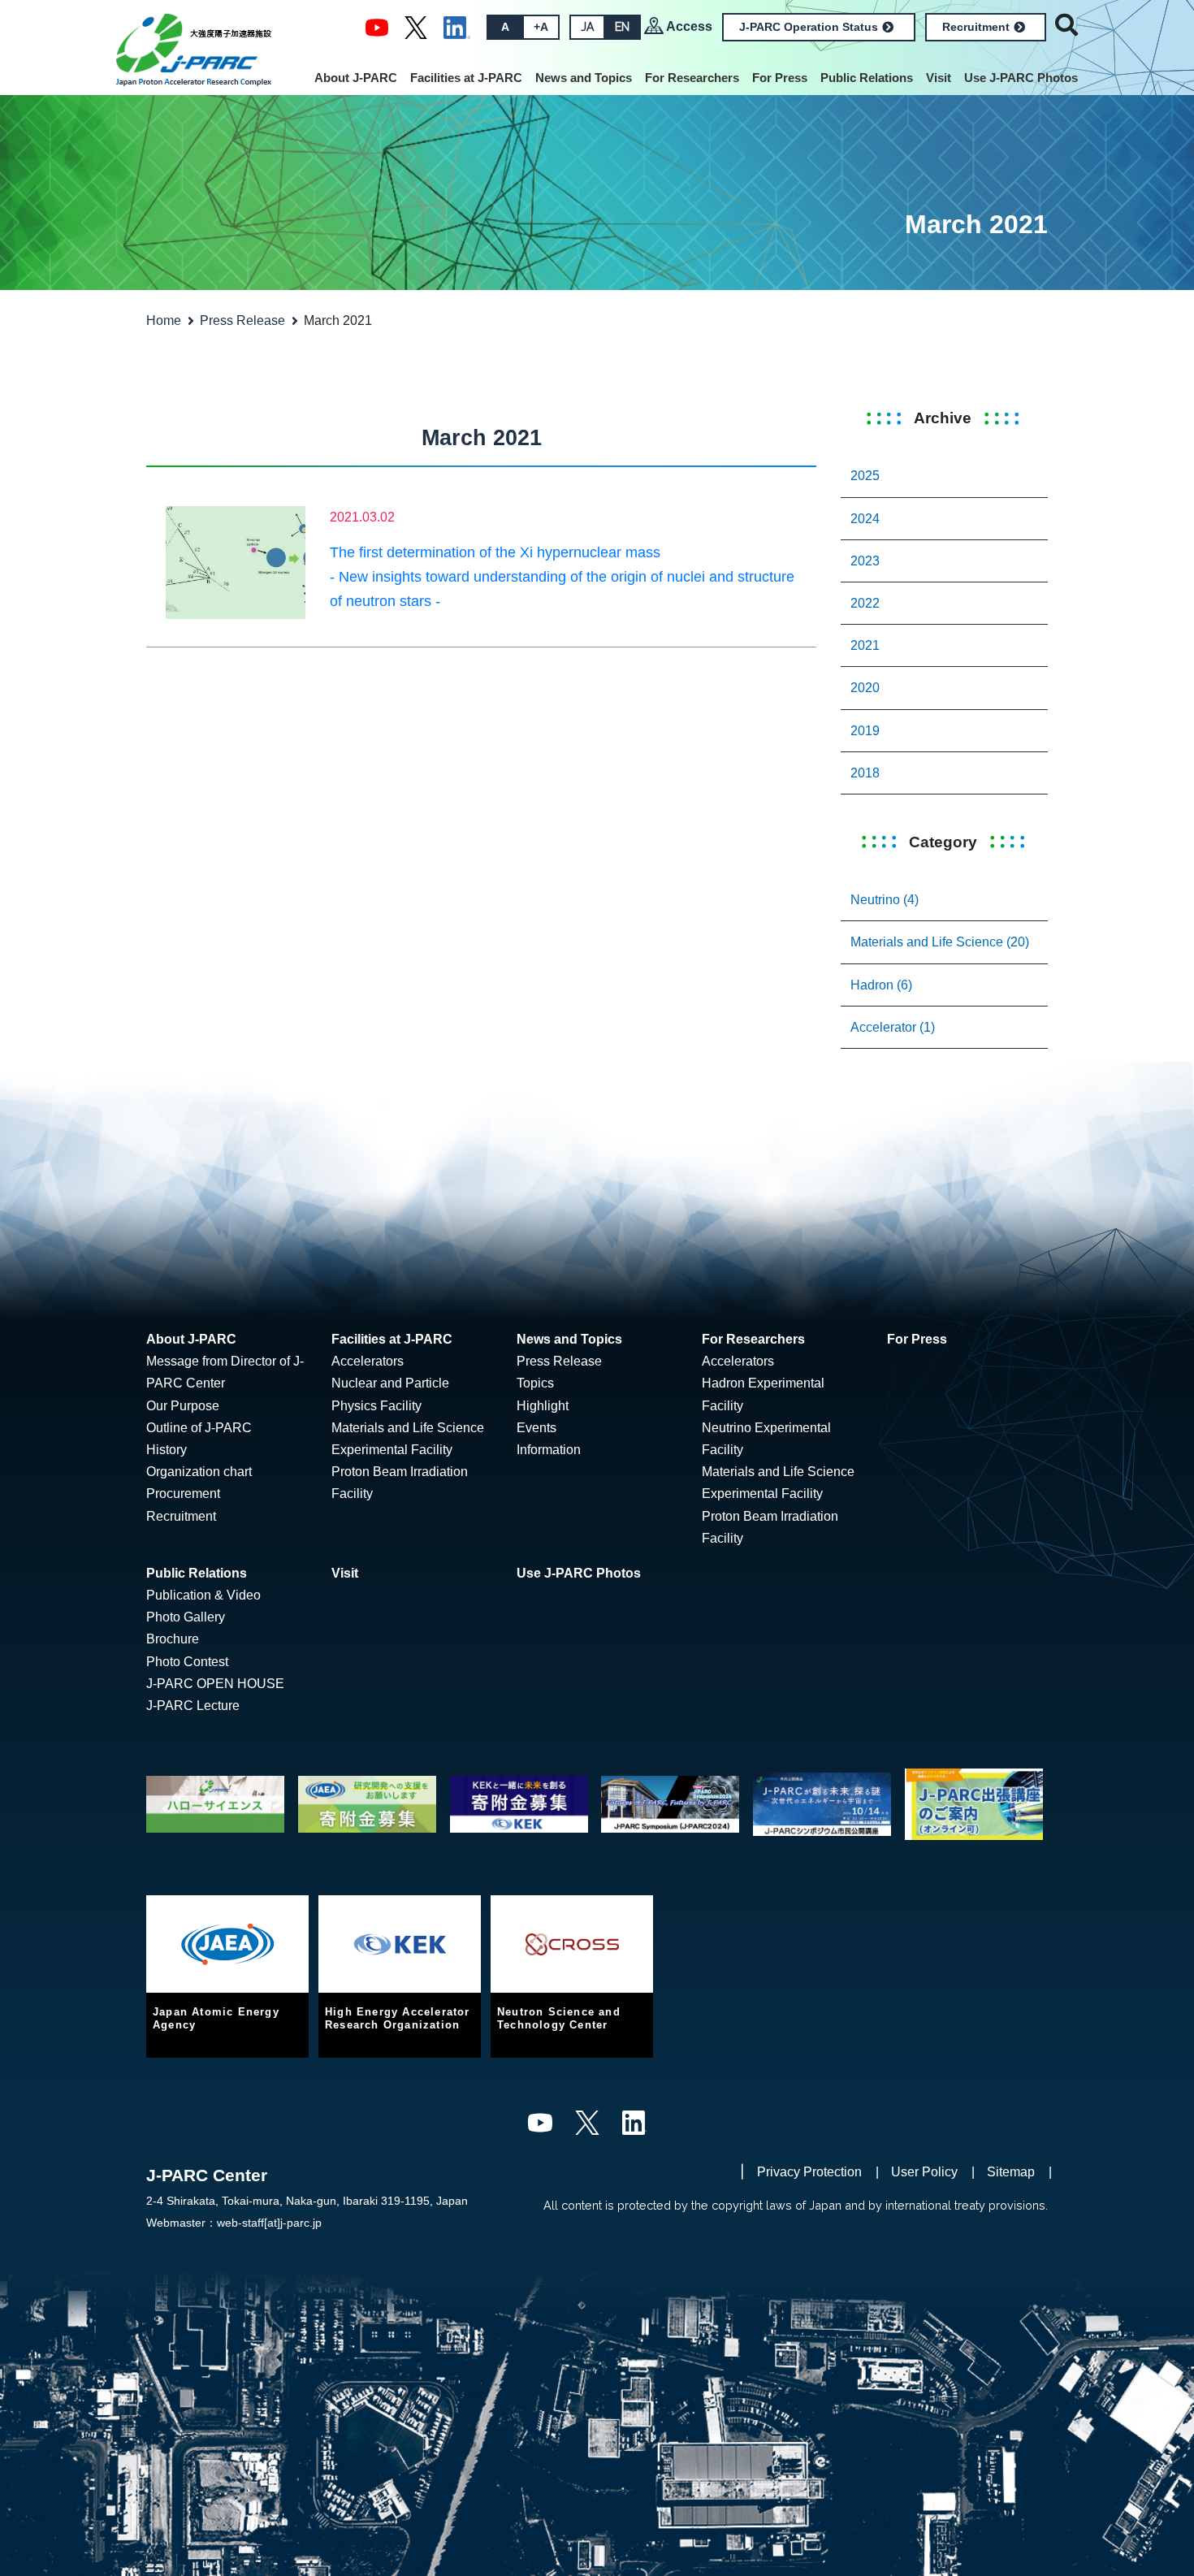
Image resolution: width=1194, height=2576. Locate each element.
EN (622, 27)
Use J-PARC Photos (1021, 78)
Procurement (183, 1494)
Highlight (543, 1406)
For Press (780, 78)
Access (689, 26)
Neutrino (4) (885, 900)
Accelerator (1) (893, 1027)
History (167, 1450)
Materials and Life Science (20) (940, 942)
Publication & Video (203, 1595)
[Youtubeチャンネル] (377, 26)
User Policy (924, 2172)
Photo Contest (187, 1662)
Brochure (173, 1639)
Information (549, 1450)
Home (164, 320)
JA (587, 27)
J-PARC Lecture (193, 1706)
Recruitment (976, 27)
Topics (535, 1383)
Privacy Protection (809, 2172)
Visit (939, 78)
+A (541, 27)
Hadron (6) (881, 985)
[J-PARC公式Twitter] (416, 26)
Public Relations (867, 78)
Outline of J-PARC (199, 1428)
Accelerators (368, 1361)
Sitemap (1011, 2172)
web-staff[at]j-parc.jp (269, 2223)
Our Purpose (183, 1406)
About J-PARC (356, 78)
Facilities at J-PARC (466, 78)
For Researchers (692, 78)
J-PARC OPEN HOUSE (215, 1684)
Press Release (242, 320)
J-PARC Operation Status (809, 27)
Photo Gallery (186, 1617)
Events (536, 1428)
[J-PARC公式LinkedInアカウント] (457, 26)
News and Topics (584, 78)
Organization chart (199, 1472)
